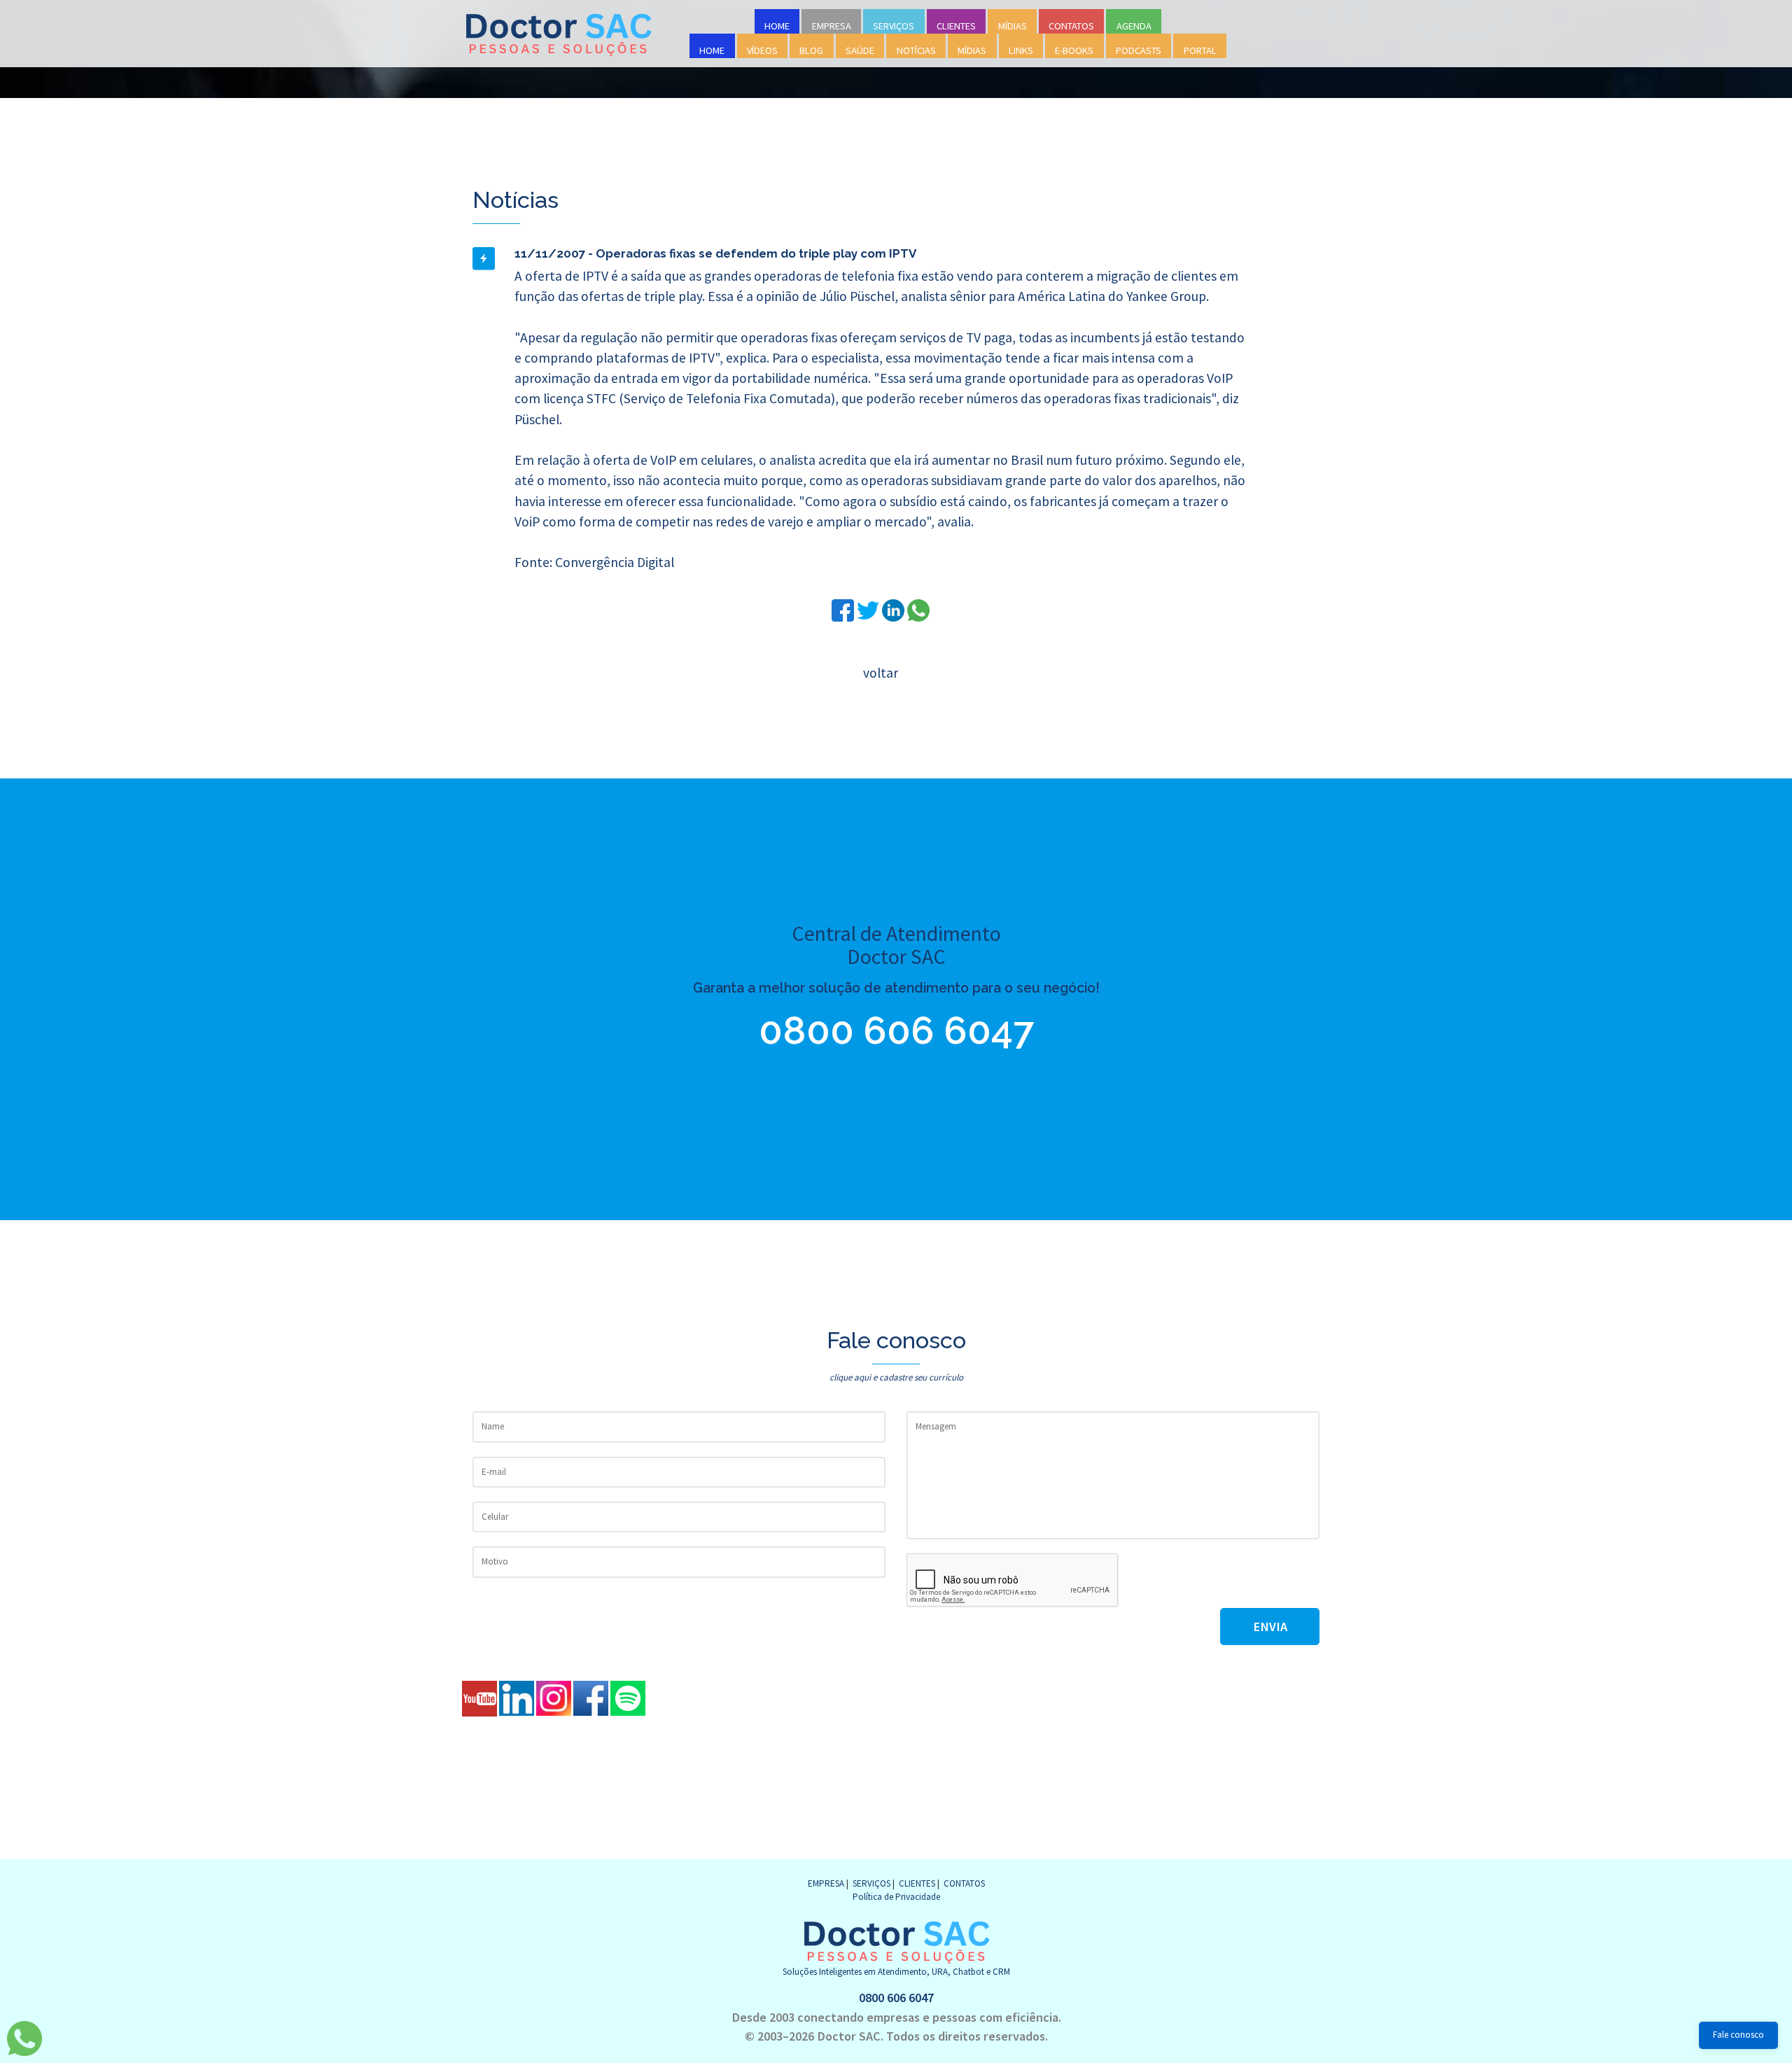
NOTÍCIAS (916, 50)
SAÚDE (860, 50)
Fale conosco (1738, 2035)
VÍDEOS (762, 50)
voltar (881, 673)
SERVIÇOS (894, 26)
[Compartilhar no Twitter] (869, 609)
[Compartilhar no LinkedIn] (895, 609)
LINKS (1021, 50)
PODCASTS (1139, 50)
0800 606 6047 (896, 1030)
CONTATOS (1071, 26)
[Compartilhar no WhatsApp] (918, 609)
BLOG (811, 50)
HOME (777, 26)
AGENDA (1134, 26)
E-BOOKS (1074, 50)
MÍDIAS (1013, 26)
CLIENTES (956, 26)
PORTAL (1200, 50)
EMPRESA (832, 26)
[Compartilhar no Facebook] (844, 609)
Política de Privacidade (896, 1897)
